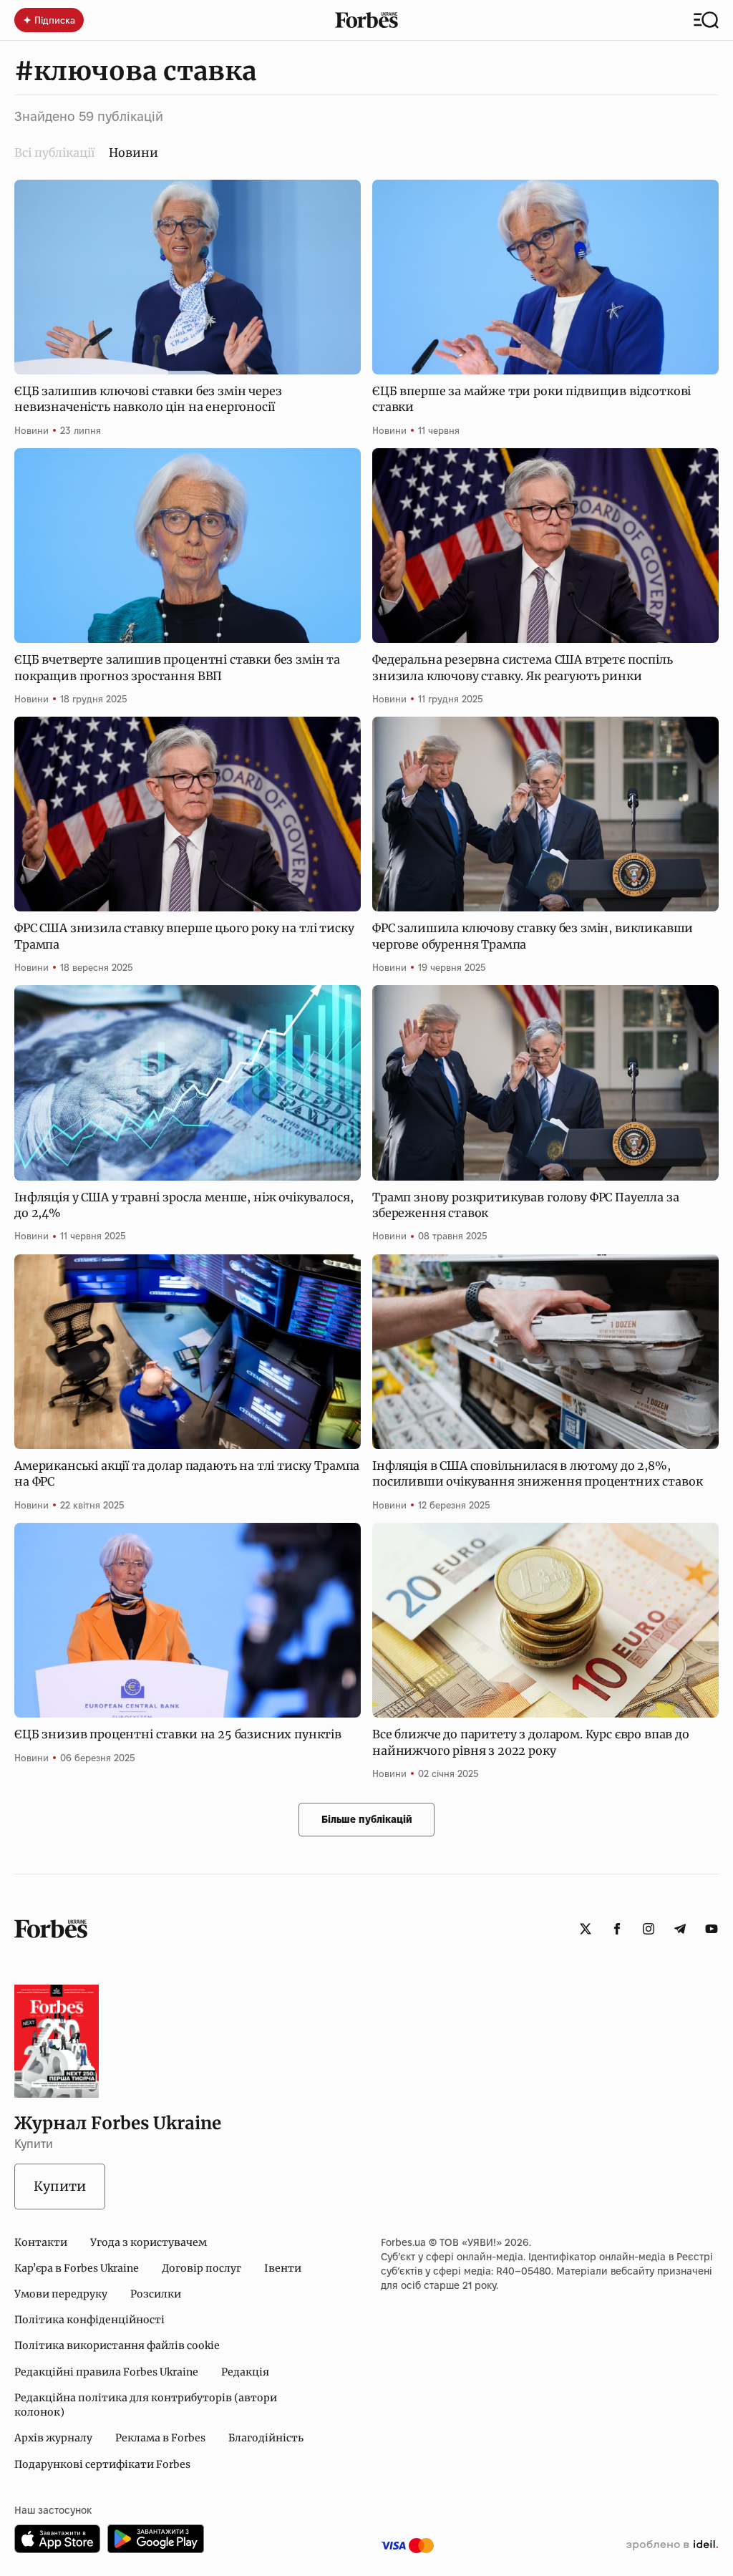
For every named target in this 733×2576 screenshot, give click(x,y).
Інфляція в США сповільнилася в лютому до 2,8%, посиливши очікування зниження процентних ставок (537, 1473)
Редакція (245, 2372)
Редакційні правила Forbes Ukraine (106, 2372)
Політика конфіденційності (89, 2320)
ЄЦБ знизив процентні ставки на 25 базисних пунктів (178, 1734)
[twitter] (586, 1929)
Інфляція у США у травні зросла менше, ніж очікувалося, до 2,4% (184, 1205)
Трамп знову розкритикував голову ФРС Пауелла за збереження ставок (525, 1205)
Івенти (283, 2268)
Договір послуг (202, 2268)
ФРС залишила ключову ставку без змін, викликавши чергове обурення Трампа (533, 936)
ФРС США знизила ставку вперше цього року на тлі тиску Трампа (184, 936)
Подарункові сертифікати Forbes (102, 2464)
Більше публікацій (367, 1819)
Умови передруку (61, 2294)
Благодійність (266, 2438)
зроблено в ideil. (672, 2545)
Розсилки (156, 2294)
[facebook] (617, 1929)
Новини (31, 430)
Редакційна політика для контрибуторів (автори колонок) (146, 2405)
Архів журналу (53, 2438)
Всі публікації (54, 152)
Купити (60, 2186)
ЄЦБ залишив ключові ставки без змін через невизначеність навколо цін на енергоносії (148, 399)
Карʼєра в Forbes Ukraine (77, 2268)
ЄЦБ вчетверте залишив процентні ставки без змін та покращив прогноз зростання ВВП (177, 667)
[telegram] (680, 1929)
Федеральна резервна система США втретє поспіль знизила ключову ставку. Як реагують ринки (523, 667)
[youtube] (712, 1929)
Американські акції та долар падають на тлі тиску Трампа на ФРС (187, 1473)
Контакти (41, 2242)
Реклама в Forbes (160, 2438)
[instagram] (649, 1929)
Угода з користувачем (149, 2242)
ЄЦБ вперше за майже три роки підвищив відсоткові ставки (531, 399)
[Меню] (706, 20)
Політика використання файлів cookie (117, 2345)
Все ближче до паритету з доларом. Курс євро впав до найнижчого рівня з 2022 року (531, 1742)
